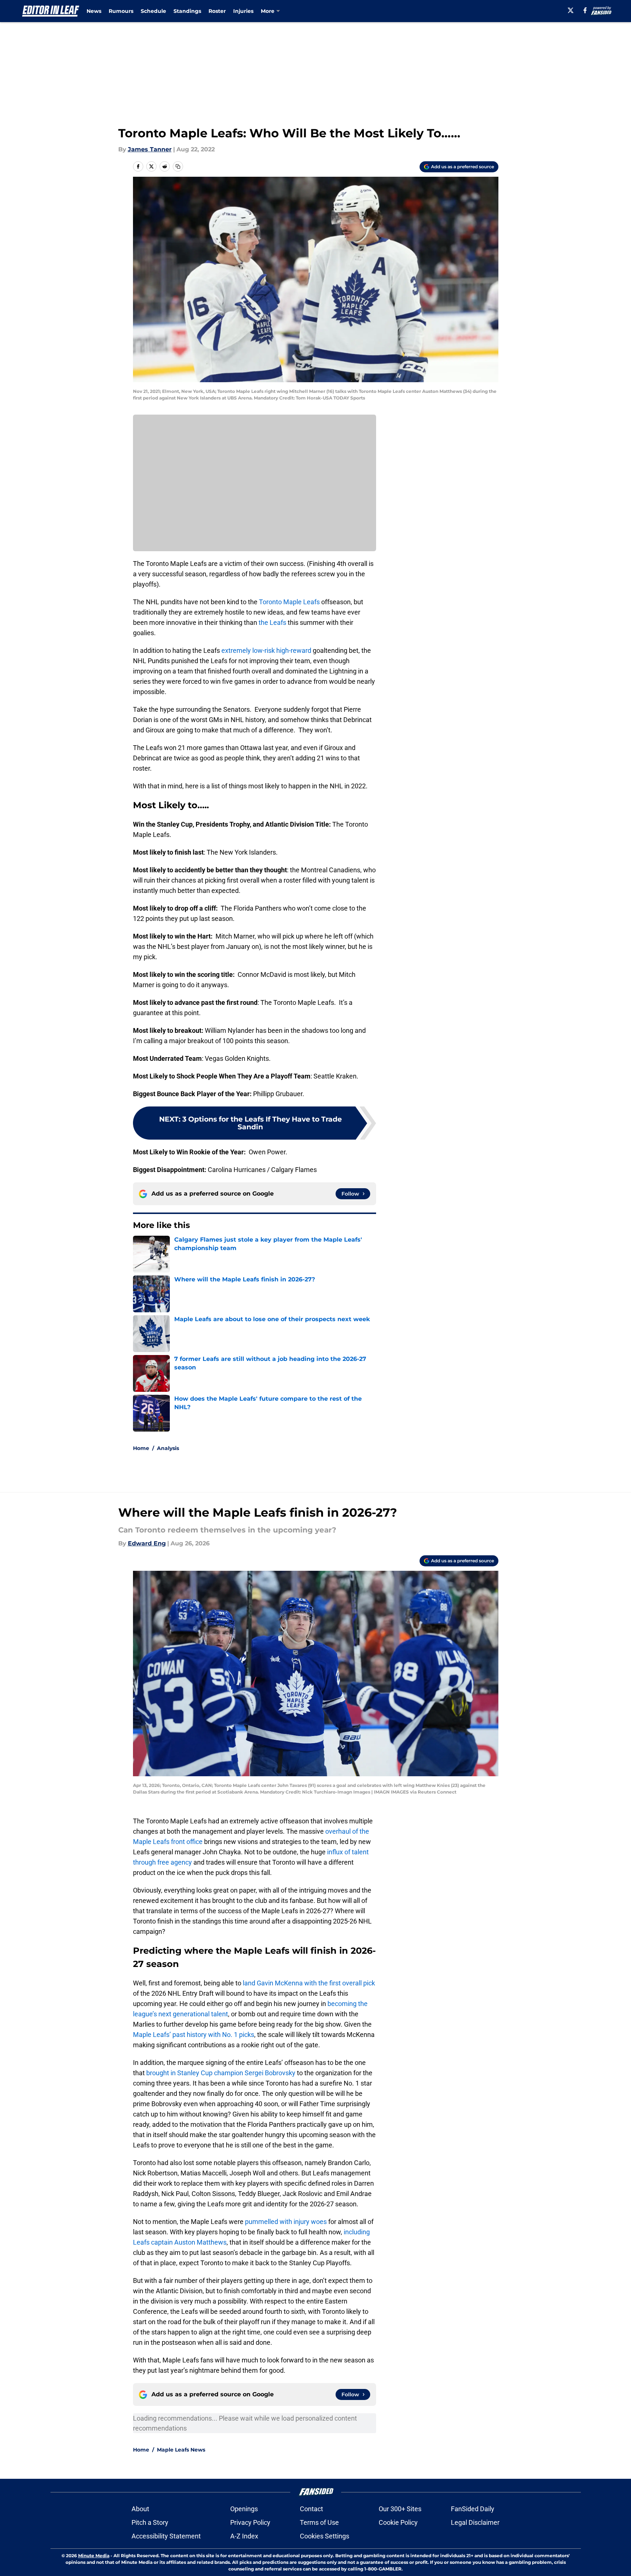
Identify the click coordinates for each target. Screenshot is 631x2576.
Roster (217, 11)
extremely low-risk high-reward (266, 650)
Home (141, 1448)
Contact (311, 2509)
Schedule (153, 11)
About (140, 2509)
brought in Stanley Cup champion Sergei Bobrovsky (221, 2073)
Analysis (168, 1448)
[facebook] (585, 10)
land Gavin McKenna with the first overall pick (309, 1983)
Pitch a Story (150, 2522)
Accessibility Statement (166, 2536)
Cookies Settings (325, 2536)
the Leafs (272, 622)
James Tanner (150, 149)
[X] (571, 10)
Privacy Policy (250, 2522)
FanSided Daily (473, 2509)
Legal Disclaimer (475, 2522)
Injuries (243, 11)
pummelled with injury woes (286, 2222)
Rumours (121, 11)
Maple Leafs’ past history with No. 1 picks (194, 2035)
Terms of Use (319, 2522)
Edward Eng (147, 1543)
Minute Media (94, 2556)
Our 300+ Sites (400, 2509)
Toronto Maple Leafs (289, 602)
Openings (244, 2509)
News (94, 11)
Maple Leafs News (181, 2450)
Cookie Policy (398, 2522)
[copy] (178, 166)
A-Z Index (244, 2536)
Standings (187, 11)
